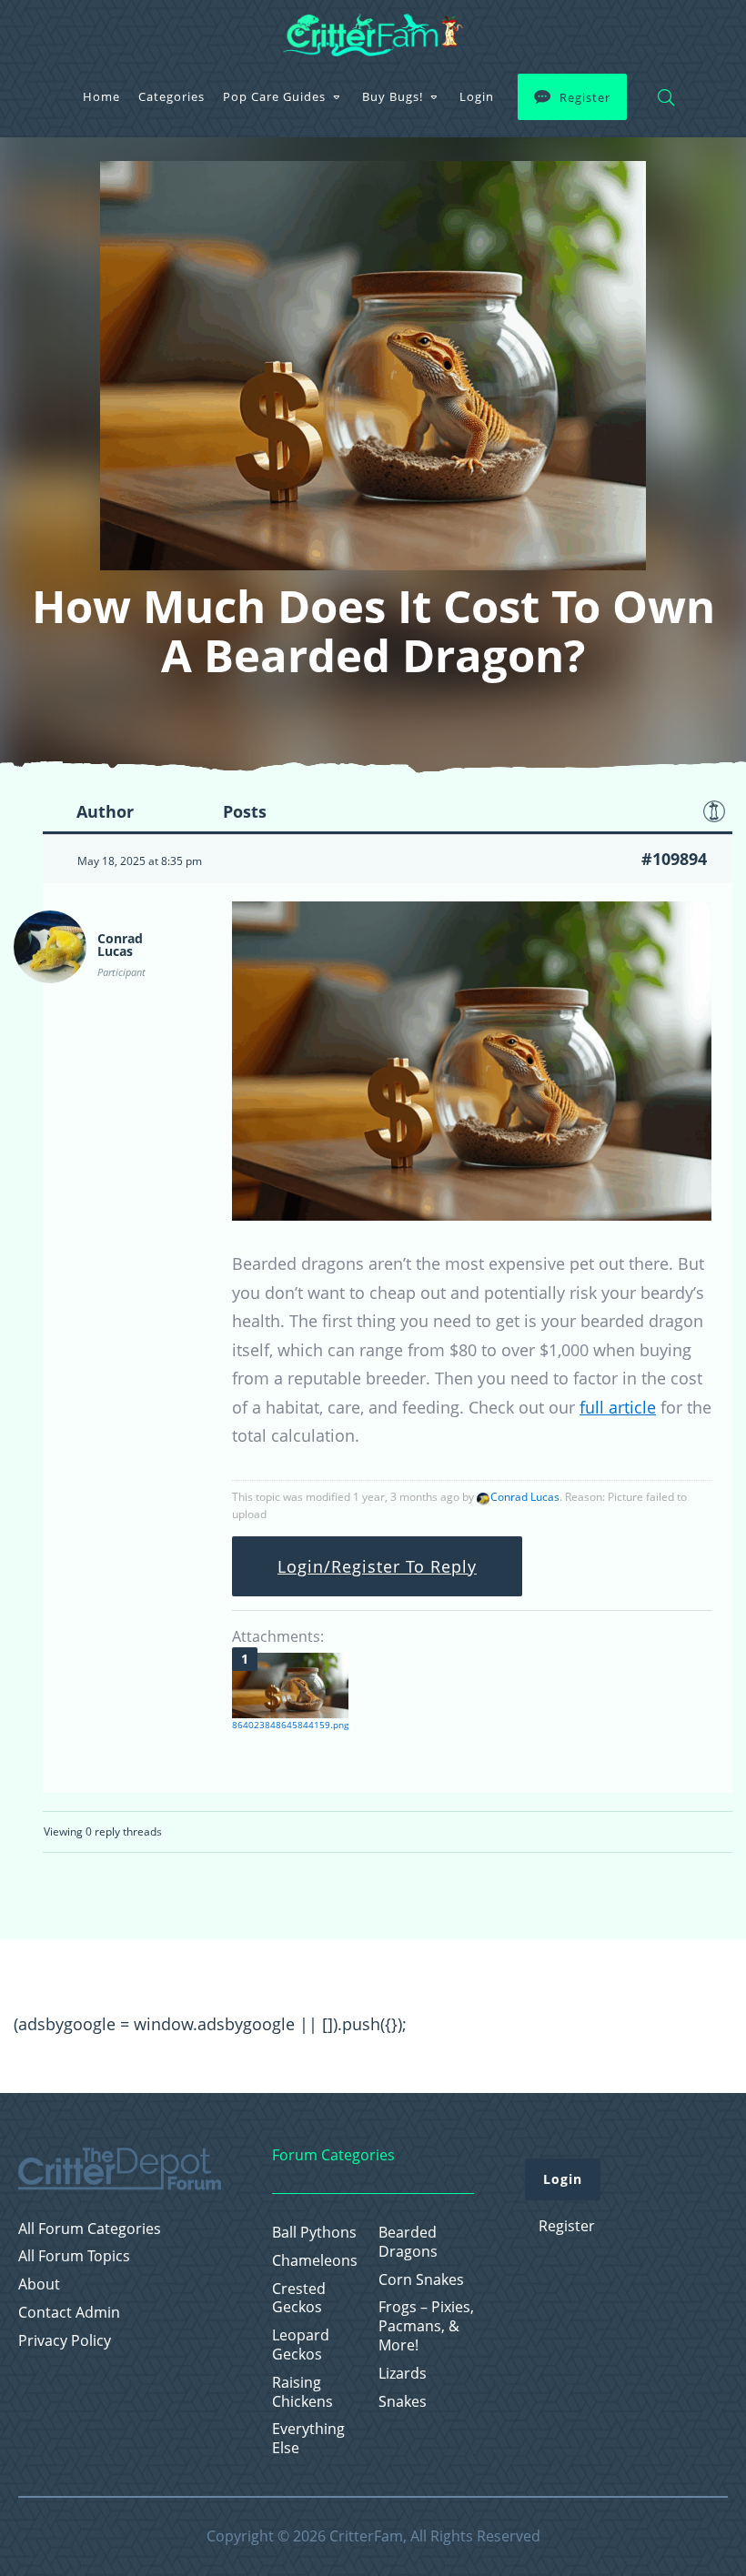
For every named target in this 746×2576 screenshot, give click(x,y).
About (39, 2284)
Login (477, 96)
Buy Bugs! (393, 96)
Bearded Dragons (408, 2242)
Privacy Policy (65, 2341)
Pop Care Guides (274, 96)
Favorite (714, 811)
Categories (171, 96)
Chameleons (315, 2261)
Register (585, 97)
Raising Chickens (302, 2392)
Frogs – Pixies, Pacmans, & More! (426, 2326)
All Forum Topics (74, 2256)
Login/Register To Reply (377, 1566)
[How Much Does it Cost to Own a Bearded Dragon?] (472, 1214)
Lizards (403, 2374)
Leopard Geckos (301, 2345)
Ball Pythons (314, 2233)
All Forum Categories (90, 2229)
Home (101, 96)
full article (618, 1407)
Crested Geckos (299, 2299)
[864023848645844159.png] (290, 1685)
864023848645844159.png (290, 1725)
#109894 (674, 859)
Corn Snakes (421, 2280)
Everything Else (308, 2439)
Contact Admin (69, 2313)
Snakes (403, 2402)
